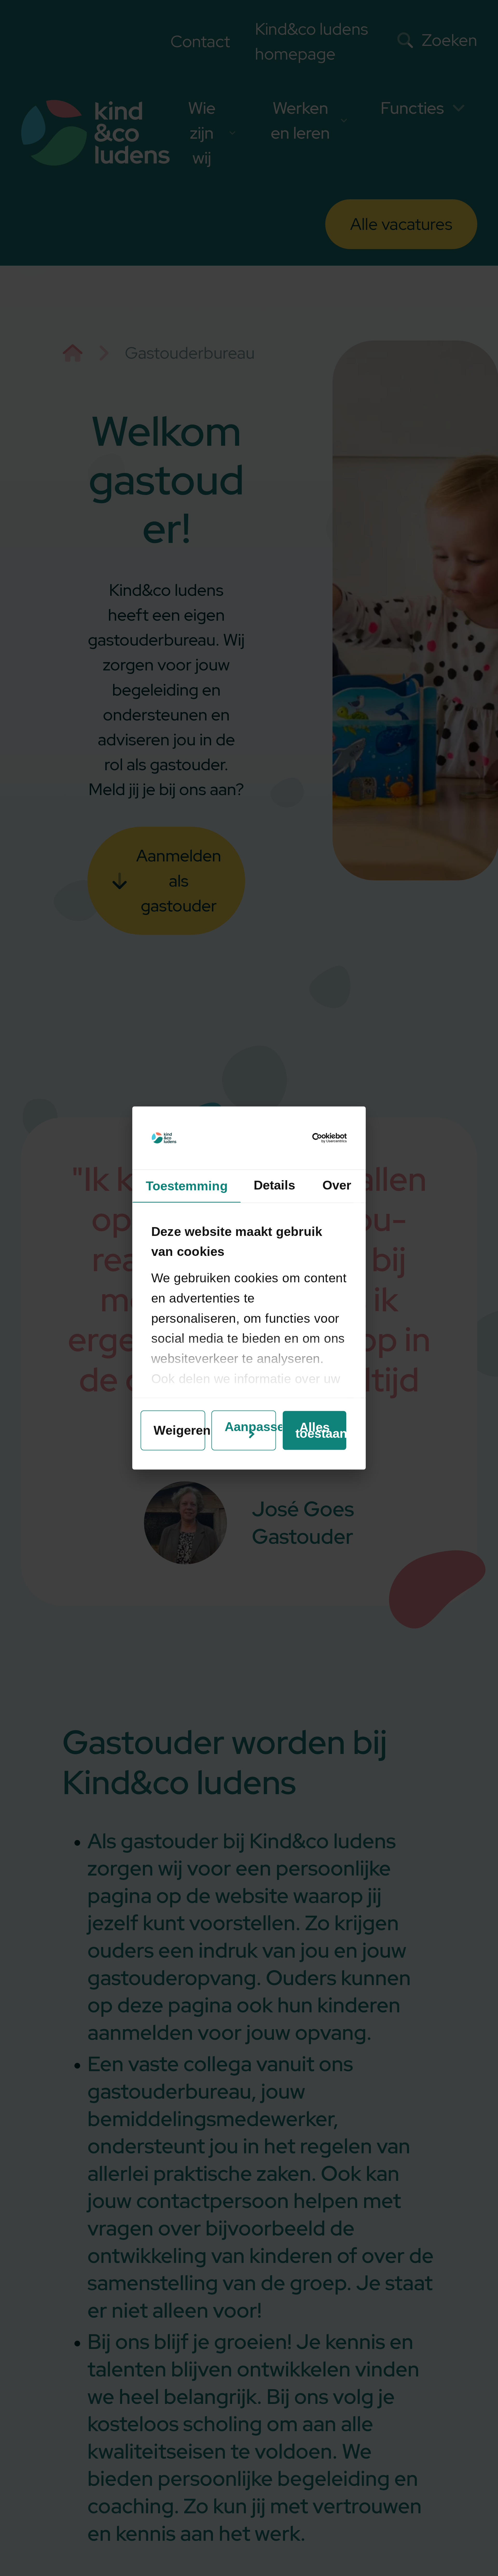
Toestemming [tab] (187, 1186)
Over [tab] (337, 1185)
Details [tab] (275, 1185)
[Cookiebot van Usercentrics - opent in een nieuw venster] (324, 1138)
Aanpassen (250, 1427)
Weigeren (179, 1431)
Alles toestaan (321, 1431)
